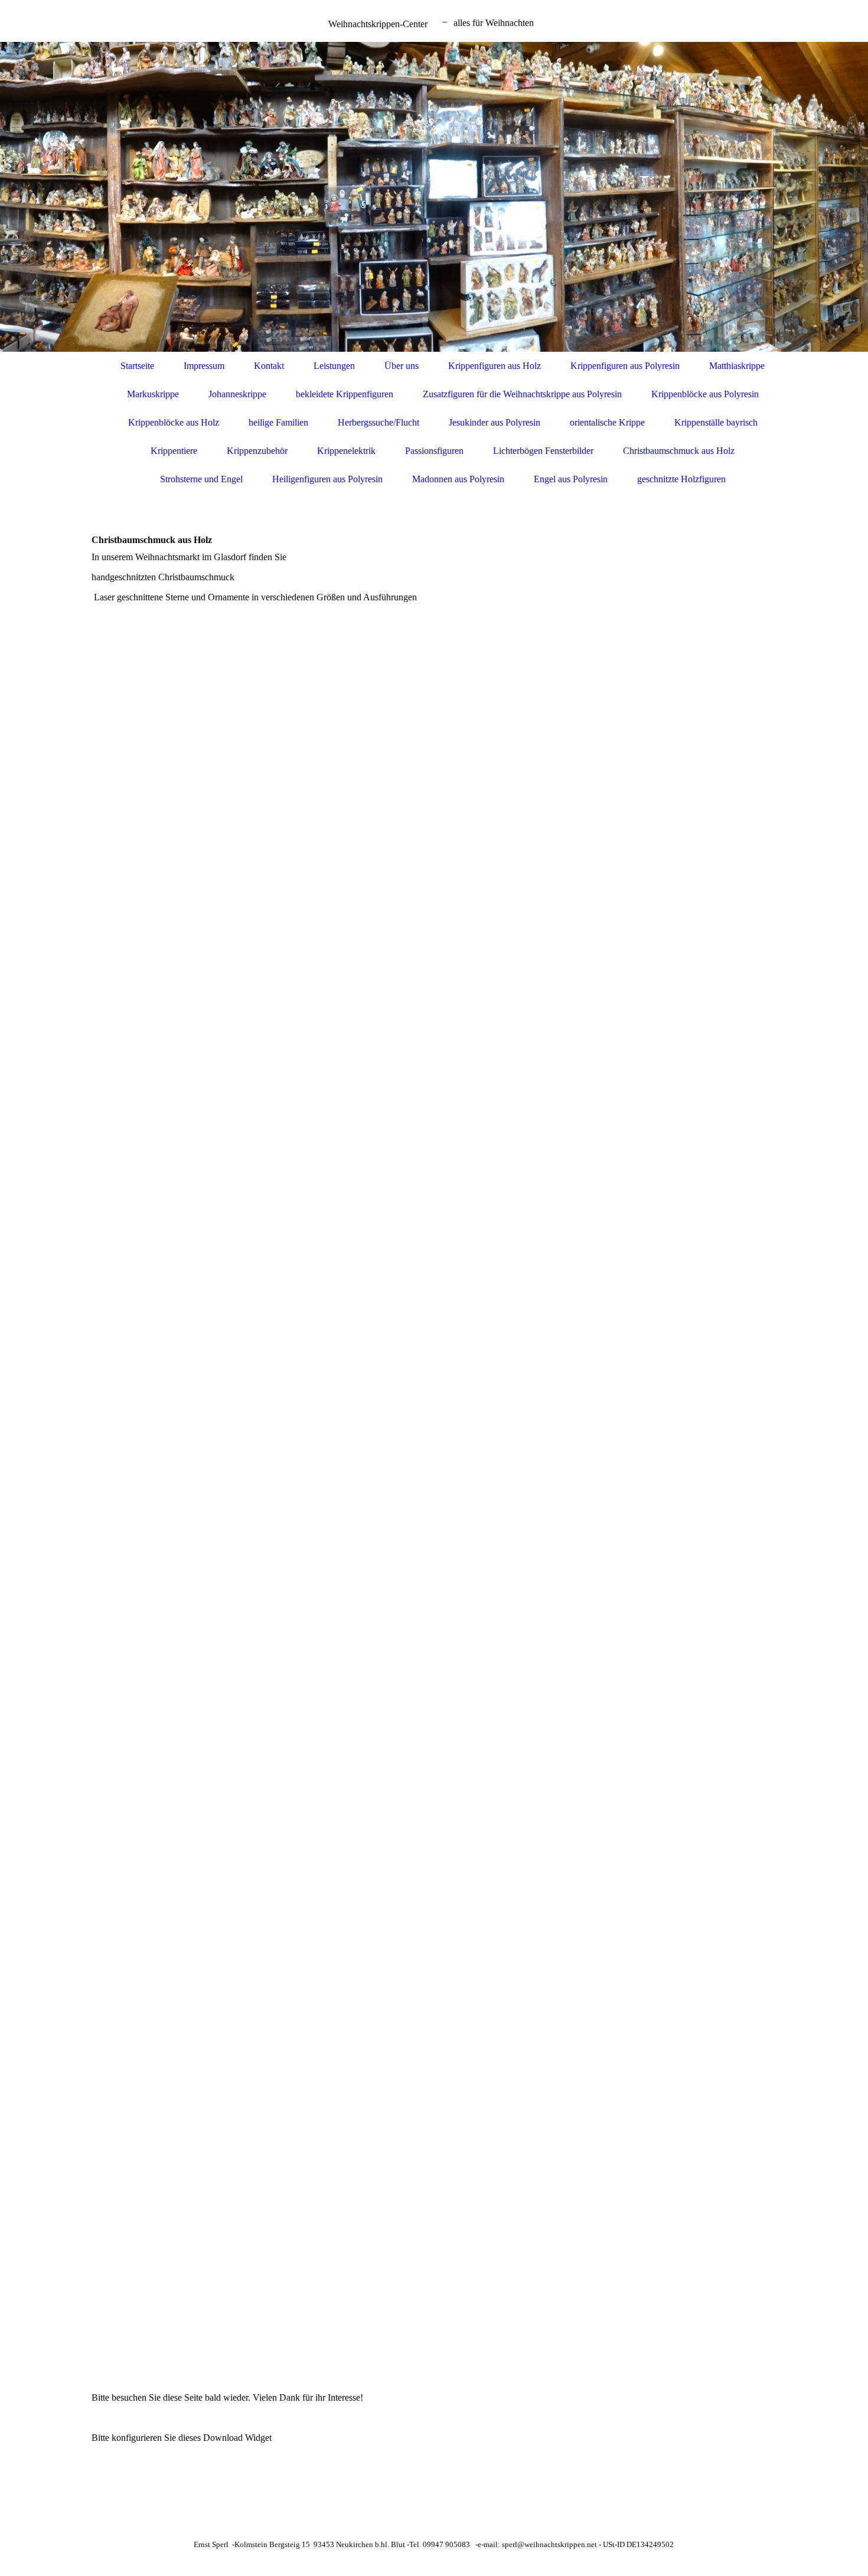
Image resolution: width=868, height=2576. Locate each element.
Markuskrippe (153, 394)
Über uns (402, 366)
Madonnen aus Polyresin (458, 479)
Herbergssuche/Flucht (378, 422)
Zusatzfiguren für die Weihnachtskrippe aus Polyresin (522, 394)
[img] (434, 197)
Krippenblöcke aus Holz (174, 422)
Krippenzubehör (257, 451)
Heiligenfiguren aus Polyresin (327, 479)
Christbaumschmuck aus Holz (679, 451)
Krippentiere (174, 451)
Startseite (137, 366)
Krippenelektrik (346, 451)
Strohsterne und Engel (201, 479)
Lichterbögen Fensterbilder (543, 451)
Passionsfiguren (434, 451)
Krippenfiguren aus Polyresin (625, 366)
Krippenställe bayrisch (716, 422)
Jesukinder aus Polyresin (495, 422)
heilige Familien (278, 422)
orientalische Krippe (607, 422)
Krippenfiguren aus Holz (495, 366)
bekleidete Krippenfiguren (345, 394)
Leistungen (334, 366)
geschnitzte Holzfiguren (681, 479)
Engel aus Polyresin (571, 479)
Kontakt (269, 366)
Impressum (204, 366)
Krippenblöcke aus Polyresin (705, 394)
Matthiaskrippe (737, 366)
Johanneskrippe (237, 394)
